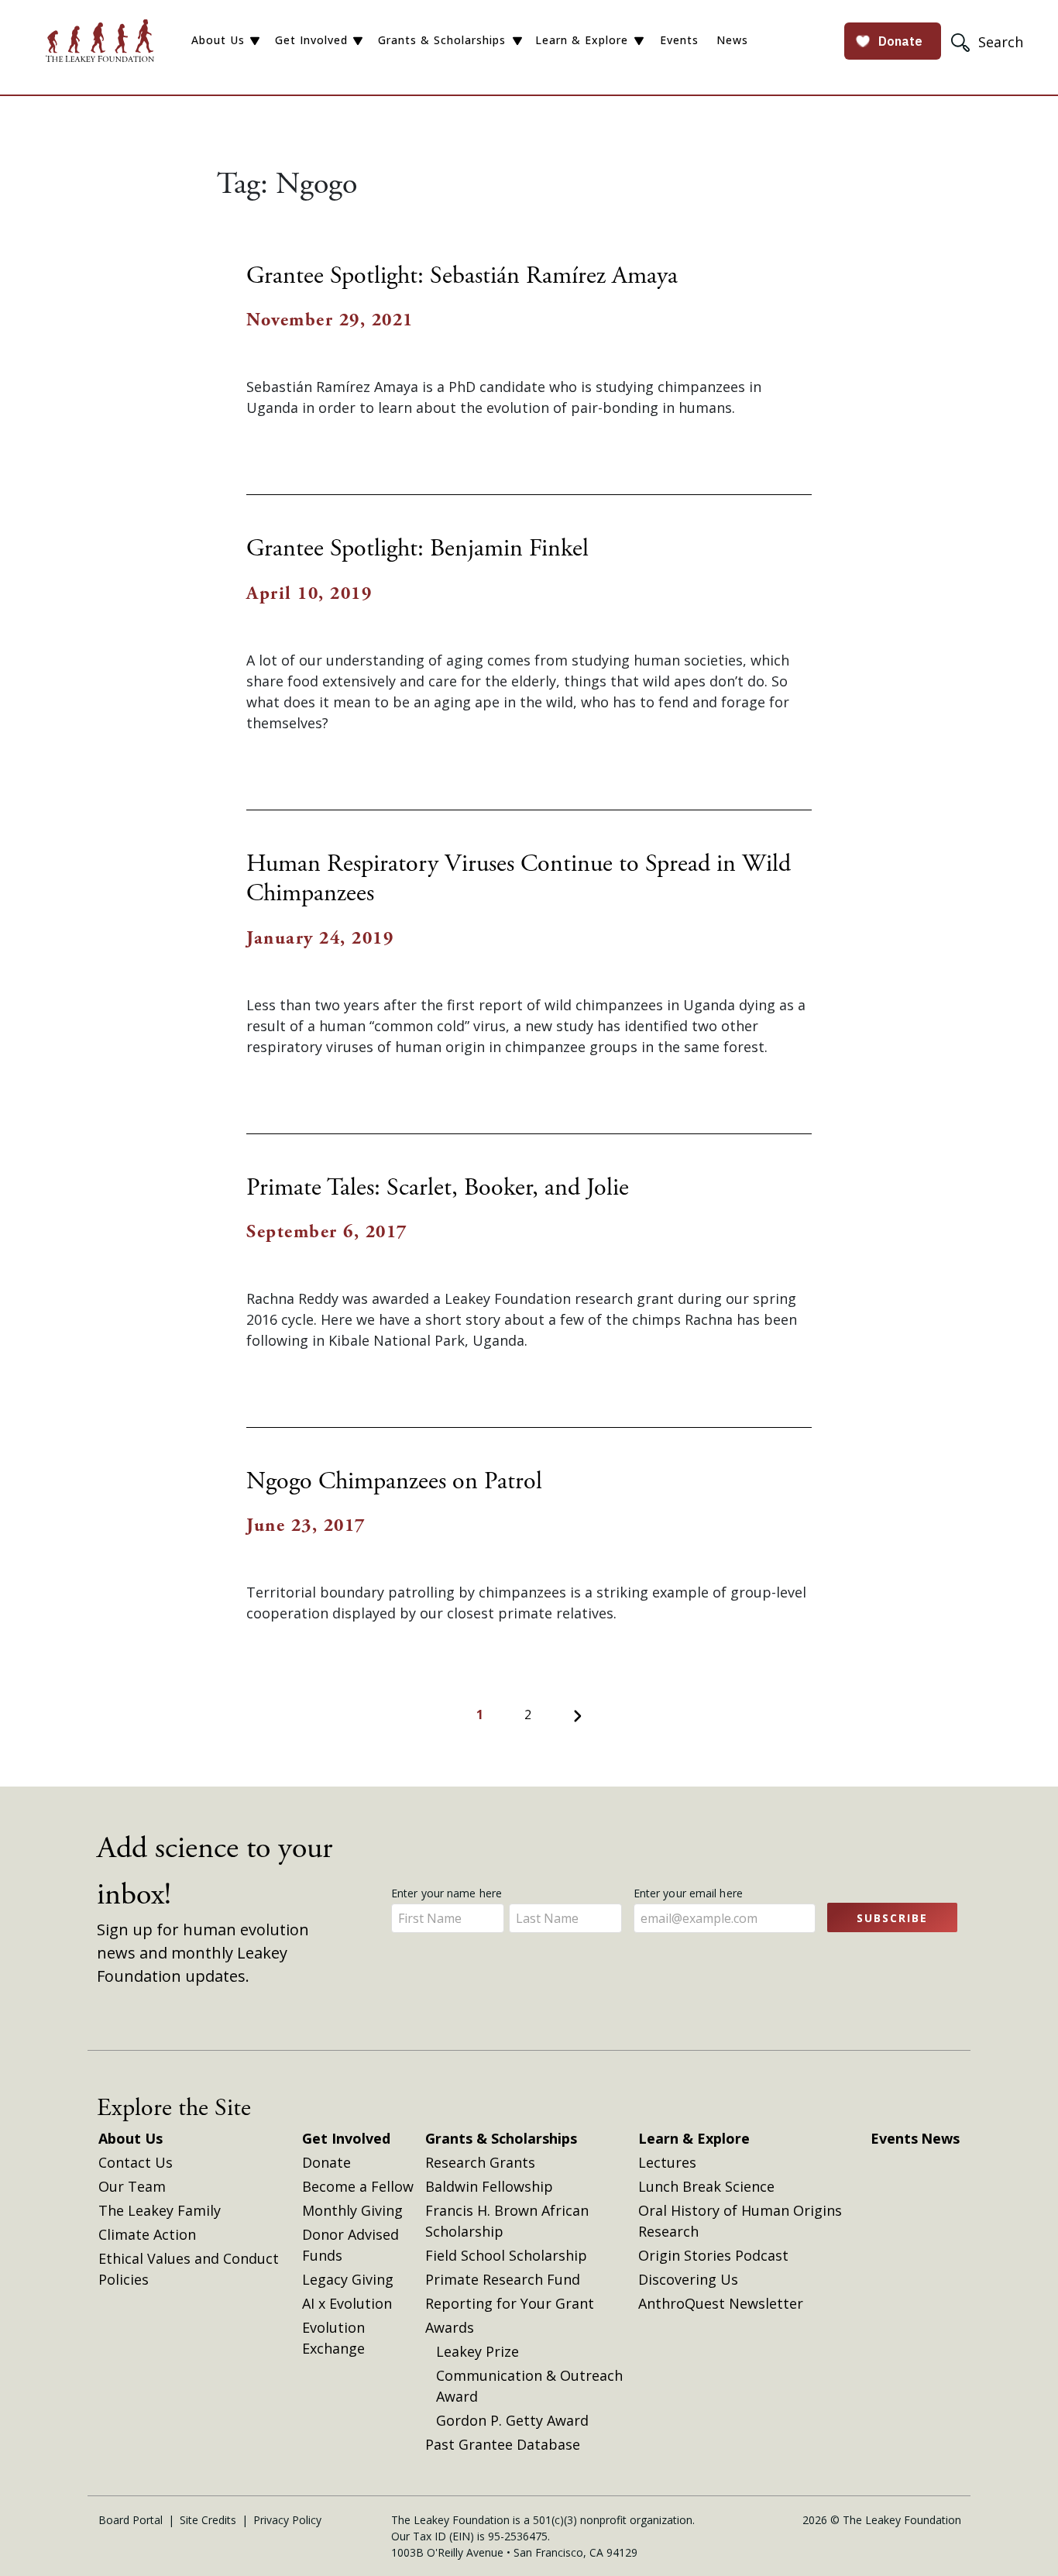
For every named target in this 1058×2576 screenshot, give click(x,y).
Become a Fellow (358, 2186)
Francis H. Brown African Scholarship (507, 2221)
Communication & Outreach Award (529, 2386)
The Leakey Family (160, 2210)
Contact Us (136, 2162)
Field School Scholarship (506, 2255)
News (732, 40)
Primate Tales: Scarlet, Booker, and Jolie (438, 1188)
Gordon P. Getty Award (512, 2420)
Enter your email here (690, 1893)
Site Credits (208, 2520)
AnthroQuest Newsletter (721, 2303)
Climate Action (147, 2234)
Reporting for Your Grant (510, 2303)
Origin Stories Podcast (713, 2255)
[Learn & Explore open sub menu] (639, 41)
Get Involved (311, 40)
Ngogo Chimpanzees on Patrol (394, 1481)
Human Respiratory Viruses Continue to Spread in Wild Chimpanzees (519, 879)
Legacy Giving (348, 2279)
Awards (450, 2327)
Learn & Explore (582, 40)
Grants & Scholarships (442, 40)
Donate (326, 2162)
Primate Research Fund (503, 2279)
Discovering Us (688, 2279)
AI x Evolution (347, 2303)
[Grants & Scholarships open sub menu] (517, 41)
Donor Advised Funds (350, 2245)
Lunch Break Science (706, 2186)
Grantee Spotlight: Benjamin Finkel (417, 549)
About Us (218, 40)
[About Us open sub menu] (255, 41)
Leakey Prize (477, 2351)
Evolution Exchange (333, 2338)
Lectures (667, 2162)
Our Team (132, 2186)
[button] (989, 41)
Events (679, 40)
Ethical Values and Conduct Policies (189, 2269)
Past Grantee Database (503, 2444)
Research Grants (480, 2162)
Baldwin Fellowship (489, 2186)
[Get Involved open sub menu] (358, 41)
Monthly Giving (352, 2210)
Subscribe (892, 1918)
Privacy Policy (287, 2520)
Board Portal (131, 2520)
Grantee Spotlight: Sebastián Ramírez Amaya (462, 276)
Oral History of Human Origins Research (740, 2221)
